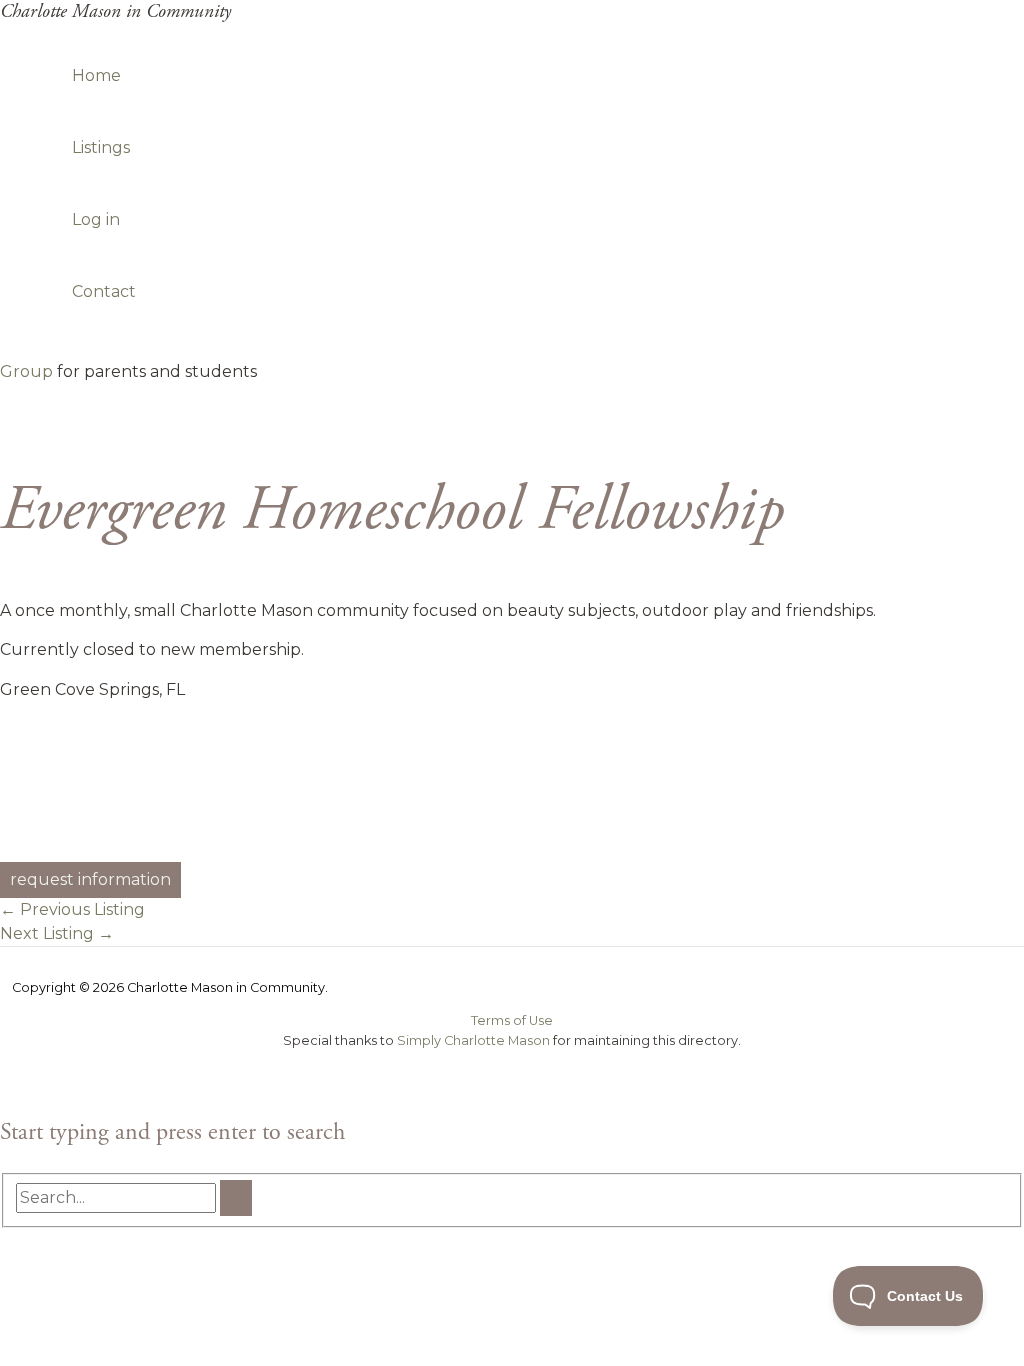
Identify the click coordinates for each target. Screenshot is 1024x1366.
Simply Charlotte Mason (473, 1040)
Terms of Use (512, 1020)
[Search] (236, 1198)
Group (26, 371)
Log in (96, 219)
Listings (101, 147)
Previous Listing (72, 909)
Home (96, 75)
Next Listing (57, 933)
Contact (104, 291)
